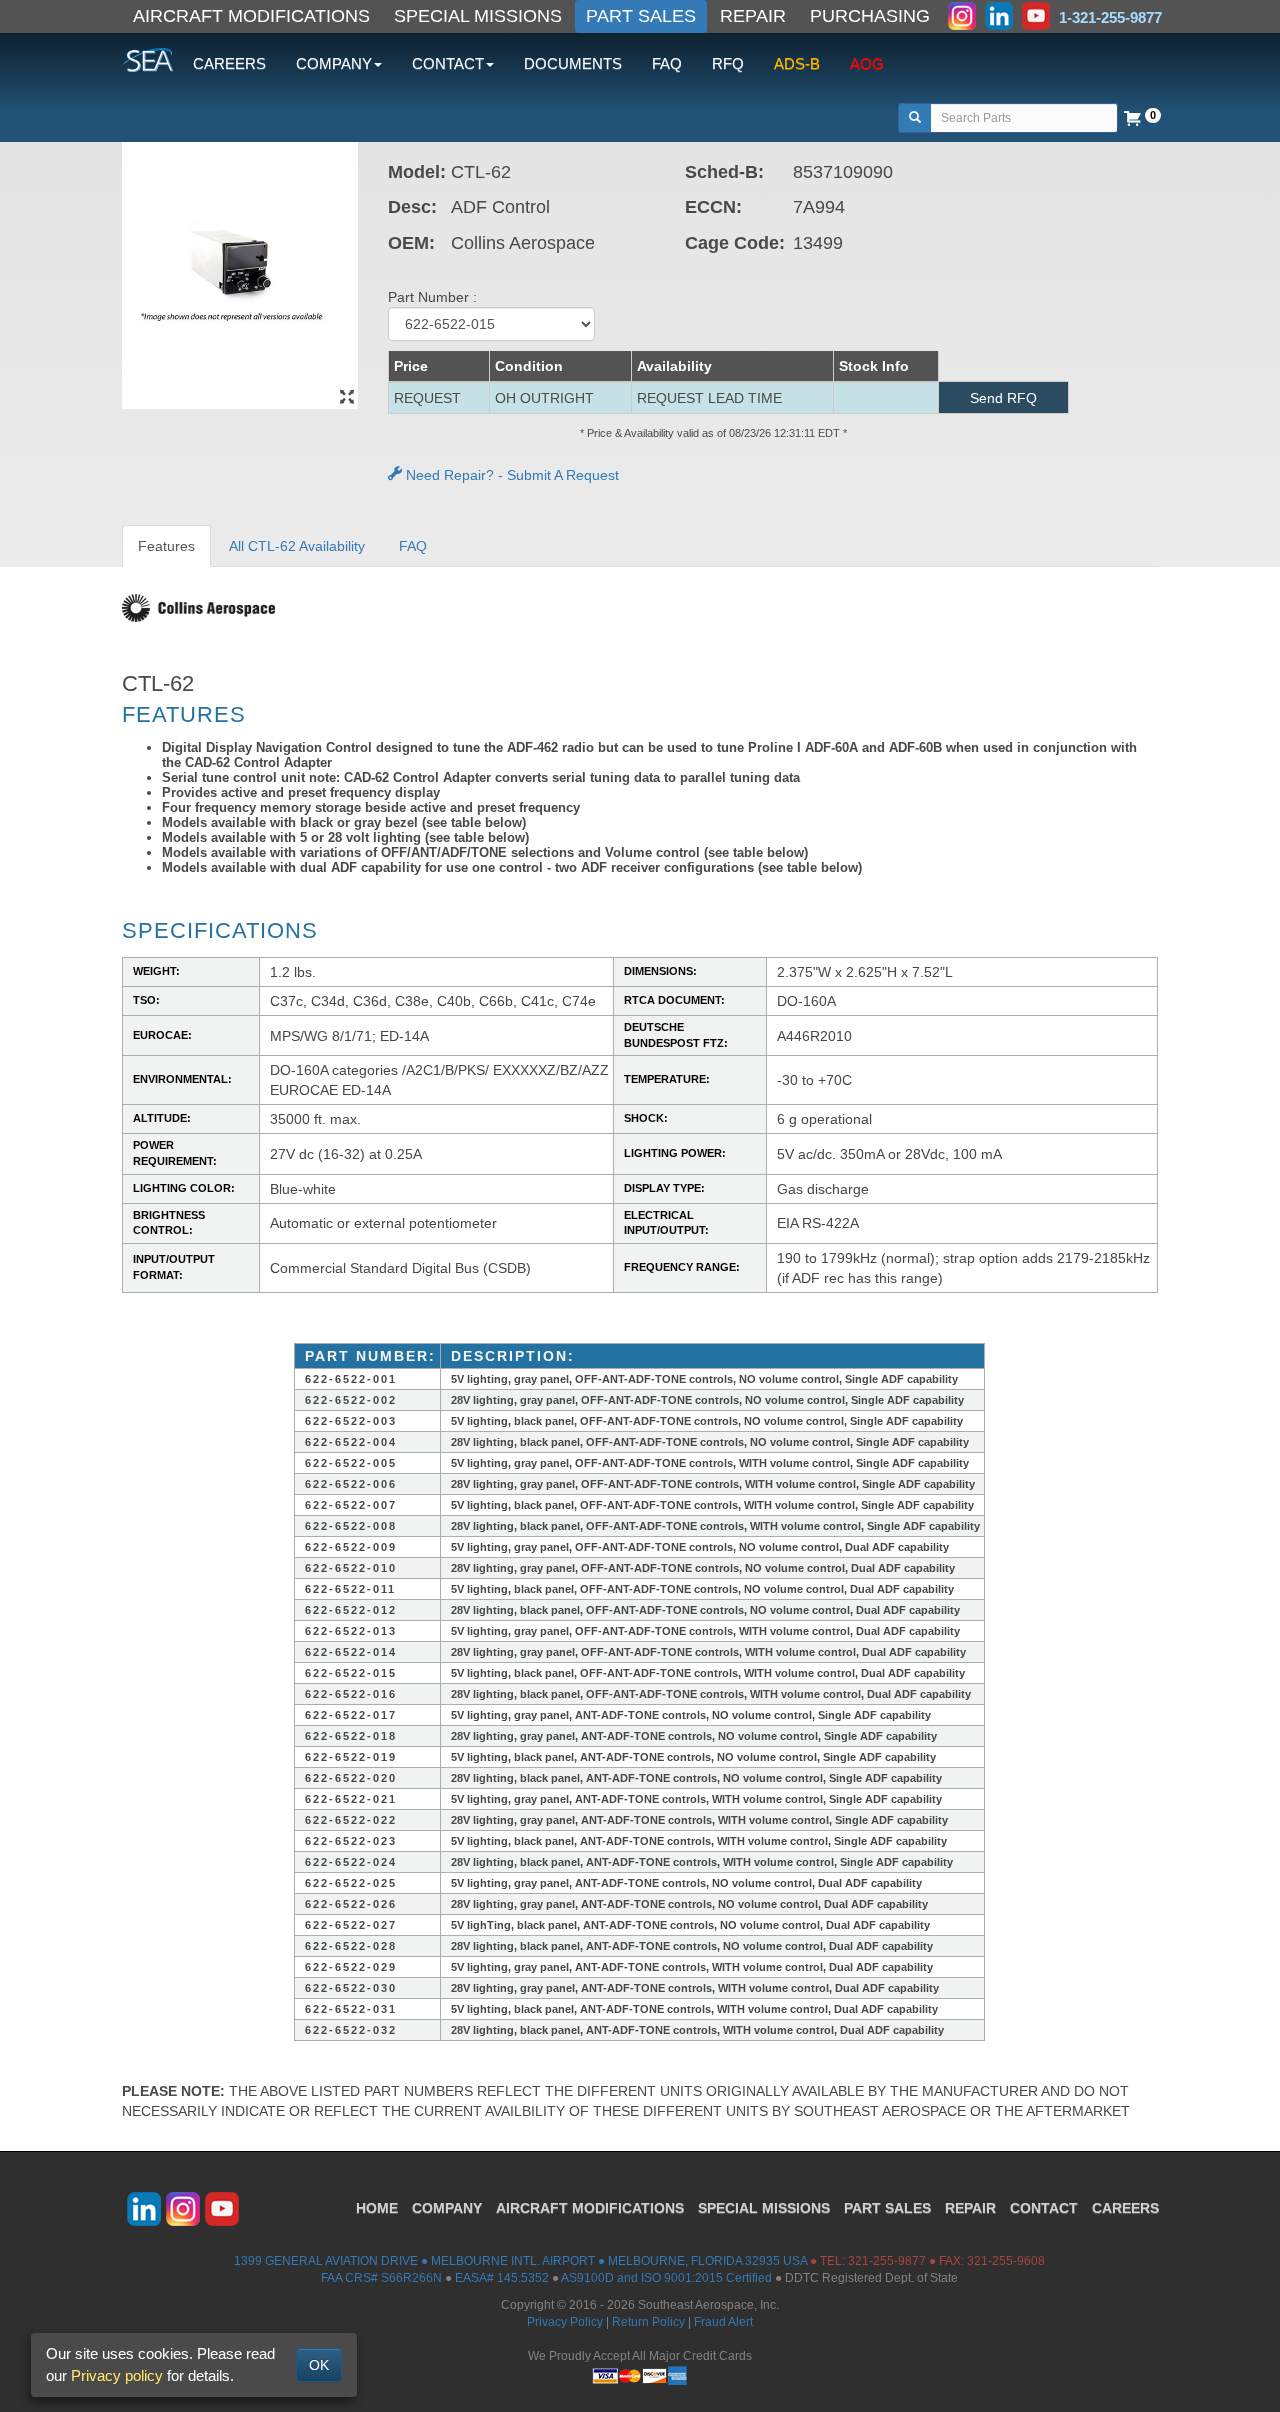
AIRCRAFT (590, 2208)
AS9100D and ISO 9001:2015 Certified (666, 2278)
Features (166, 546)
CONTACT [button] (448, 63)
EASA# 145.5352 (502, 2278)
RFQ (728, 63)
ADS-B (797, 63)
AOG (867, 63)
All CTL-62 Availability (297, 546)
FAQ (667, 63)
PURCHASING (870, 16)
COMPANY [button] (334, 63)
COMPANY (447, 2208)
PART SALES (641, 16)
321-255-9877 (887, 2261)
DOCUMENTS (573, 63)
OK (319, 2365)
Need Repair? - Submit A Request (510, 475)
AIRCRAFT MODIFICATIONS (251, 16)
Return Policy (648, 2322)
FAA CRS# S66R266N (381, 2278)
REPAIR (753, 16)
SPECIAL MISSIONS (478, 16)
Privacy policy (117, 2375)
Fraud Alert (723, 2322)
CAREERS (229, 63)
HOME (377, 2208)
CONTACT (1044, 2208)
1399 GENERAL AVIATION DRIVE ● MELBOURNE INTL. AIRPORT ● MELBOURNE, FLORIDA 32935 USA (520, 2261)
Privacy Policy (565, 2322)
